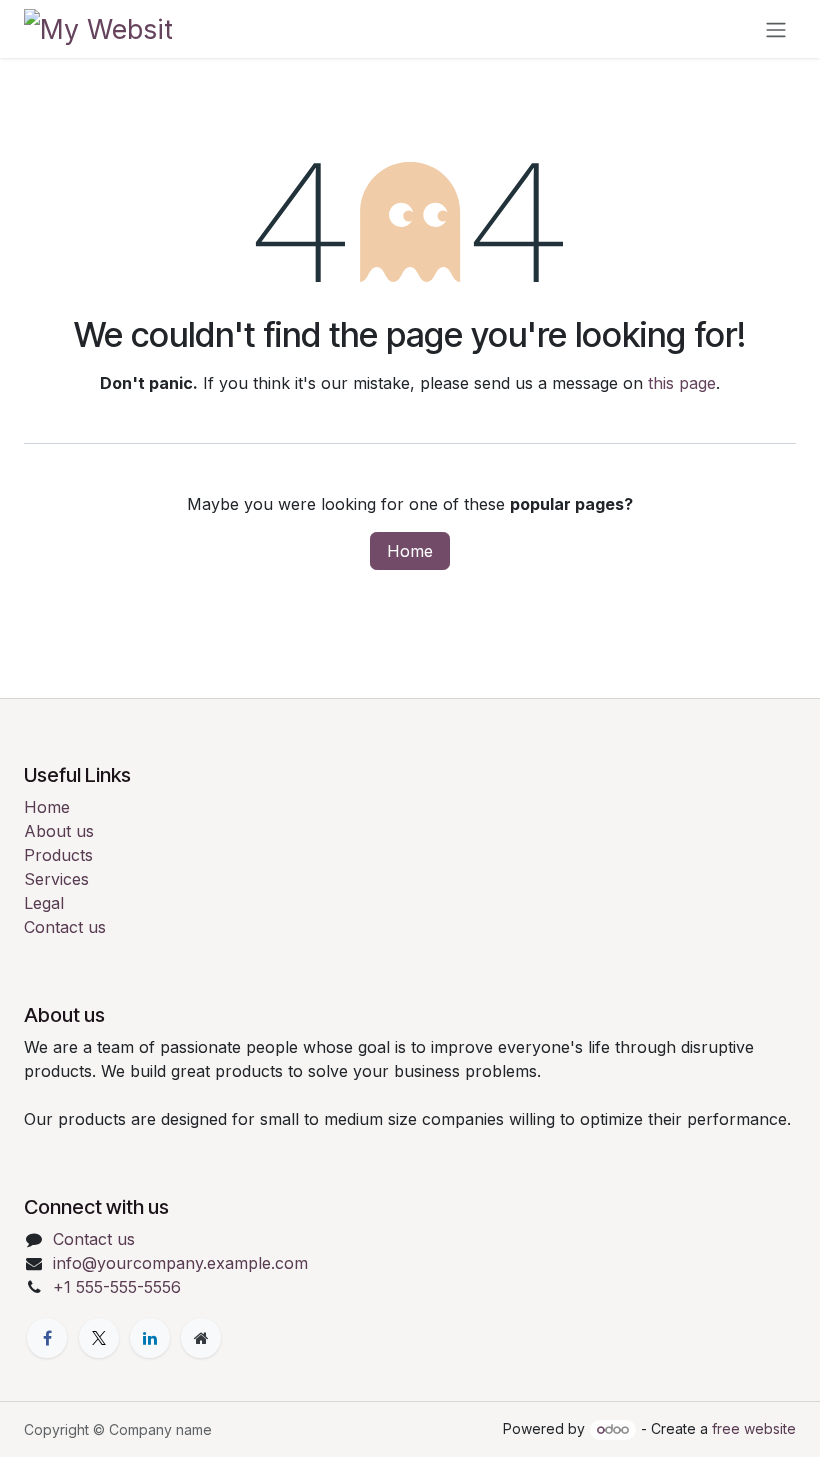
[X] (99, 1338)
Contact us (65, 927)
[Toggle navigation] (776, 29)
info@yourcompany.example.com (180, 1263)
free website (754, 1428)
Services (56, 879)
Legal (44, 903)
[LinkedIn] (150, 1338)
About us (59, 831)
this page (682, 383)
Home (410, 551)
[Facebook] (47, 1338)
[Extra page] (201, 1338)
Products (58, 855)
